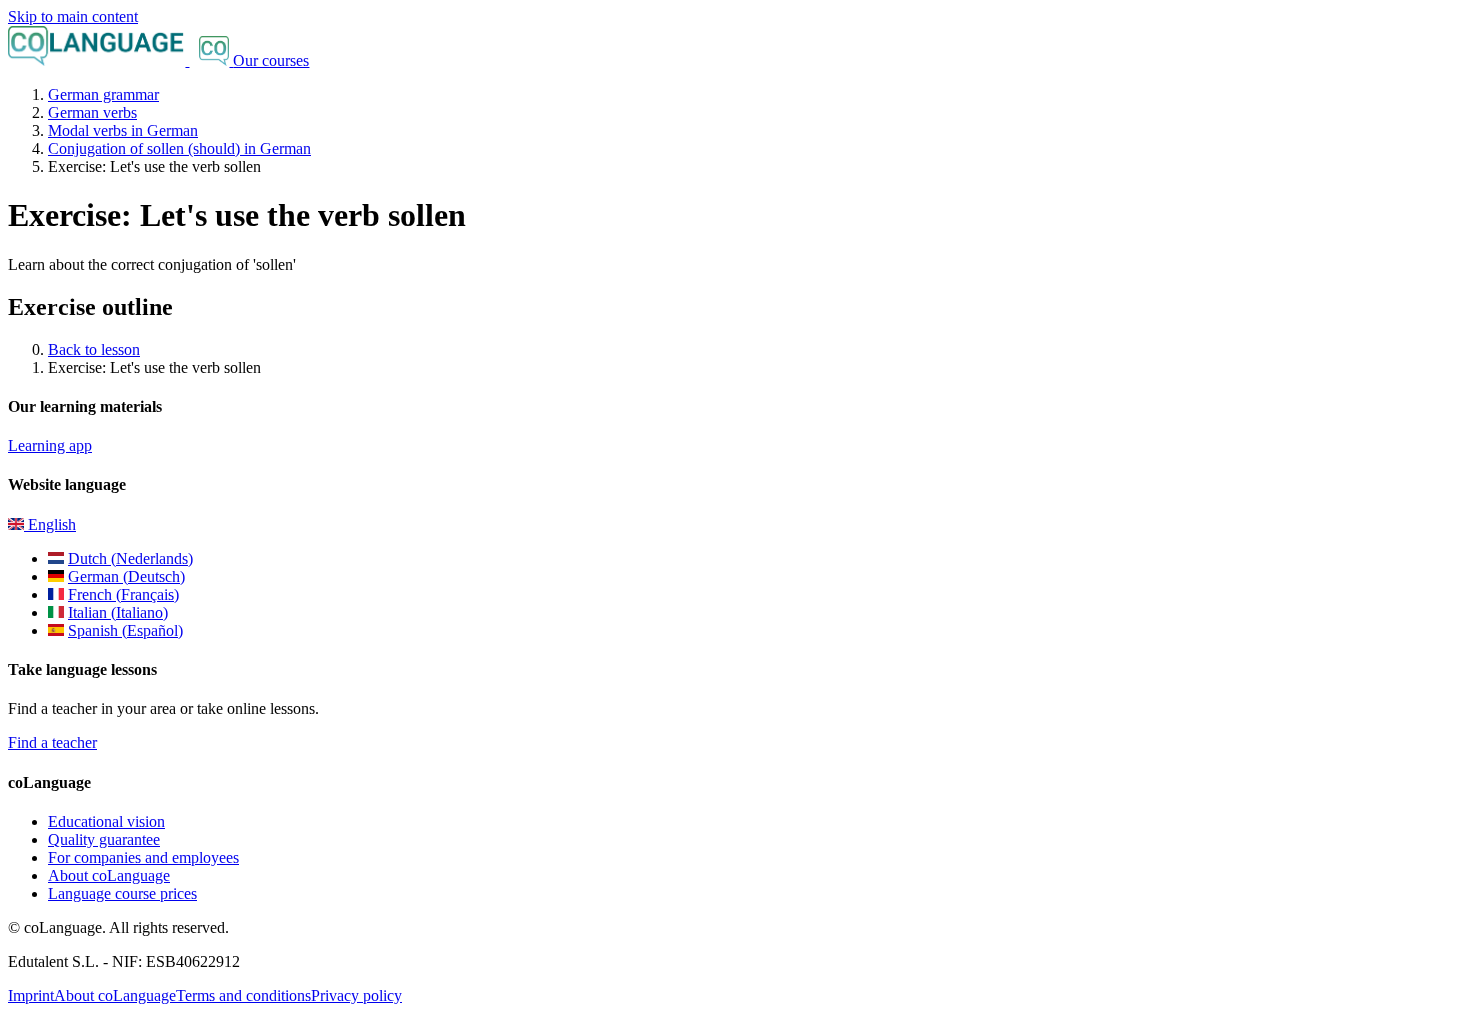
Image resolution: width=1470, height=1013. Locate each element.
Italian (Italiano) (118, 612)
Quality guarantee (104, 839)
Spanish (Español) (125, 630)
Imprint (31, 995)
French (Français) (123, 594)
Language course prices (122, 893)
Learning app (50, 445)
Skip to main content (73, 16)
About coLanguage (109, 875)
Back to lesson (94, 349)
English (50, 524)
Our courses (271, 60)
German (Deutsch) (126, 576)
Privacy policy (356, 995)
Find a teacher (52, 742)
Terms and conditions (243, 995)
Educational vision (106, 821)
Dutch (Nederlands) (130, 558)
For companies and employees (143, 857)
